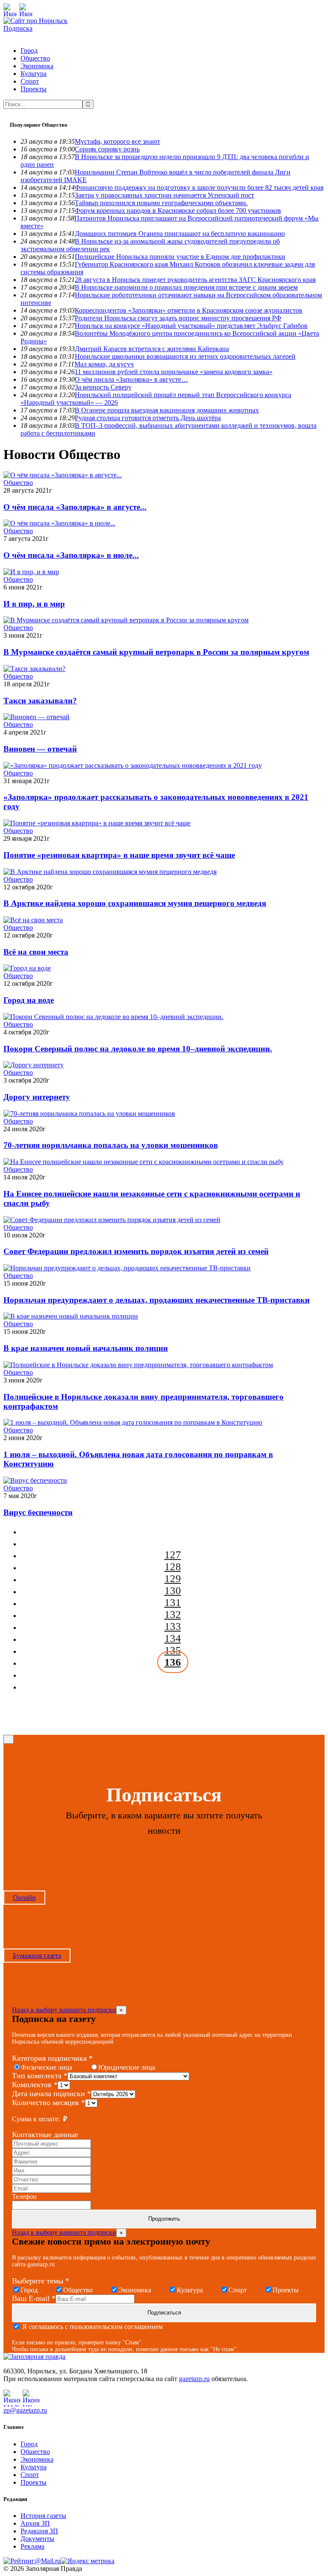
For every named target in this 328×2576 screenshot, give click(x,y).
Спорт (30, 81)
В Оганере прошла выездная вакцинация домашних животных (167, 410)
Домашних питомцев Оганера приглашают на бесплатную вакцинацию (180, 234)
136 (173, 1662)
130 (173, 1590)
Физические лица (47, 2067)
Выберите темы (41, 2281)
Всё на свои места (36, 952)
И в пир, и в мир (34, 604)
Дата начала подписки (51, 2094)
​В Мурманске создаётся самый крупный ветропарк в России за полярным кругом (156, 652)
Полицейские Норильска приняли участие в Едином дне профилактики (180, 257)
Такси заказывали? (40, 701)
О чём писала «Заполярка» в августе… (131, 379)
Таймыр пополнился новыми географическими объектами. (161, 203)
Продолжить (164, 2219)
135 (173, 1650)
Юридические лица (127, 2067)
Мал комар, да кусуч (104, 364)
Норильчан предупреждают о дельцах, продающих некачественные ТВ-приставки (157, 1300)
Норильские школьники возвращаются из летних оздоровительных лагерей (185, 356)
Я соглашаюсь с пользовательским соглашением (92, 2327)
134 (173, 1638)
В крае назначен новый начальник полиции (86, 1348)
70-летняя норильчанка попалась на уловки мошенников (111, 1145)
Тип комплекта (40, 2076)
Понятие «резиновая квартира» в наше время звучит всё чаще (119, 855)
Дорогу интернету (37, 1097)
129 (173, 1578)
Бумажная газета (37, 1956)
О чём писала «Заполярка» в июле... (71, 555)
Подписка (18, 28)
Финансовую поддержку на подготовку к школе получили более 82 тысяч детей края (199, 187)
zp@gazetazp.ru (25, 2410)
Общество (35, 58)
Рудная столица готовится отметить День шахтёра (148, 418)
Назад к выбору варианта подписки (64, 2010)
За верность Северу (103, 387)
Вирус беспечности (38, 1512)
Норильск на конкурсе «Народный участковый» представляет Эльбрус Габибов (191, 326)
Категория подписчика (52, 2058)
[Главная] (35, 21)
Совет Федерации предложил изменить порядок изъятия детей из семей (136, 1251)
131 (173, 1602)
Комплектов (35, 2085)
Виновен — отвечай (40, 749)
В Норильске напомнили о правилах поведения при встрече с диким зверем (186, 287)
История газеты (43, 2516)
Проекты (34, 89)
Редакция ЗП (39, 2531)
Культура (34, 74)
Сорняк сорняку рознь (107, 149)
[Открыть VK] (26, 10)
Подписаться (164, 2313)
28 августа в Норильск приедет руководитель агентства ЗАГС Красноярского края (195, 280)
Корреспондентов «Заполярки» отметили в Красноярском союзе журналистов (189, 310)
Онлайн (24, 1898)
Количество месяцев (48, 2103)
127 (173, 1555)
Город (29, 51)
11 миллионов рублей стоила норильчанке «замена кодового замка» (174, 372)
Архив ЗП (35, 2523)
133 (173, 1626)
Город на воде (29, 1000)
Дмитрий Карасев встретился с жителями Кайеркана (152, 349)
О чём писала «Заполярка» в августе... (75, 507)
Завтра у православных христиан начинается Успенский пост (164, 195)
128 (173, 1567)
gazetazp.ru (194, 2379)
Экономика (37, 66)
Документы (37, 2539)
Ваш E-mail (34, 2298)
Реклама (32, 2546)
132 (173, 1614)
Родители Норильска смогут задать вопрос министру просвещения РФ (178, 318)
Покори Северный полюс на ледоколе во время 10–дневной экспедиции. (138, 1049)
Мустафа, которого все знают (117, 141)
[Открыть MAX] (10, 10)
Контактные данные (45, 2135)
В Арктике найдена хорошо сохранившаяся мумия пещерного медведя (135, 903)
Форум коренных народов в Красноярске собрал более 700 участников (178, 211)
